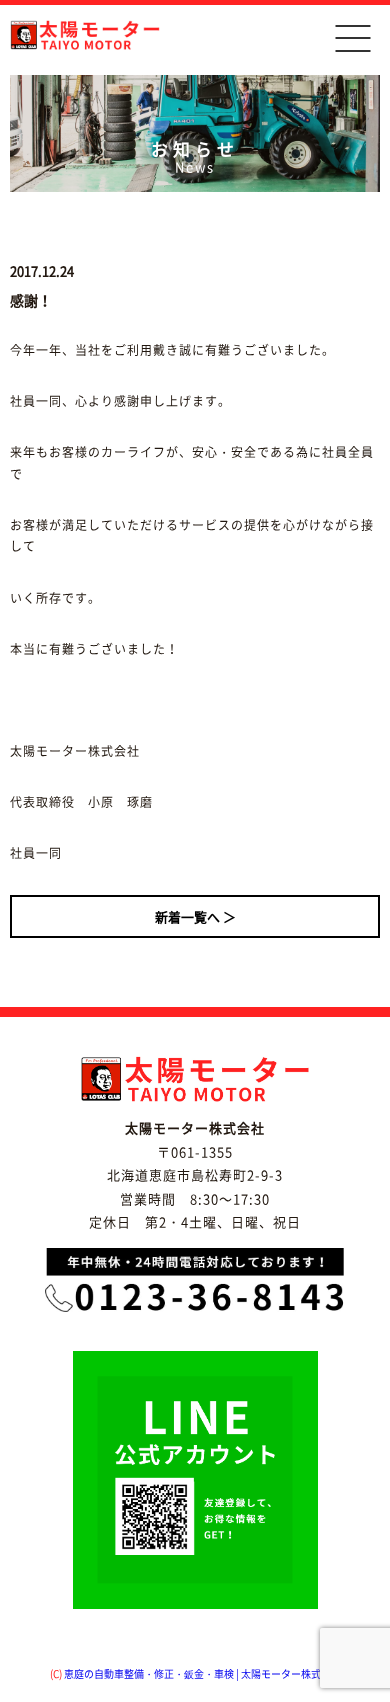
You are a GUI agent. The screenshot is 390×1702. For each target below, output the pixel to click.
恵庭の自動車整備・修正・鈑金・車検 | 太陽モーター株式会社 (202, 1673)
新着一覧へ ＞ (195, 916)
